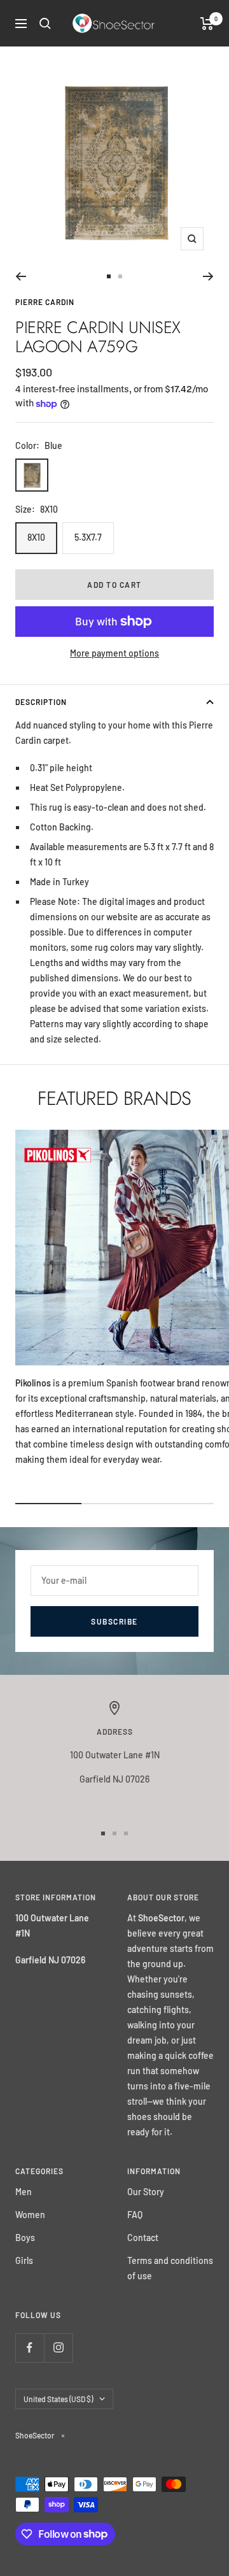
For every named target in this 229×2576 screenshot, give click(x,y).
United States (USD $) (58, 2399)
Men (24, 2192)
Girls (24, 2260)
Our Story (146, 2192)
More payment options (114, 653)
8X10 (36, 537)
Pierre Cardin (45, 302)
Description (41, 702)
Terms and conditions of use (170, 2268)
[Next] (208, 276)
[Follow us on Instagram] (58, 2348)
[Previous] (21, 276)
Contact (143, 2238)
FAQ (135, 2215)
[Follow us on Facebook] (30, 2348)
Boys (25, 2238)
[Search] (45, 24)
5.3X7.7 (88, 537)
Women (30, 2215)
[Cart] (207, 24)
